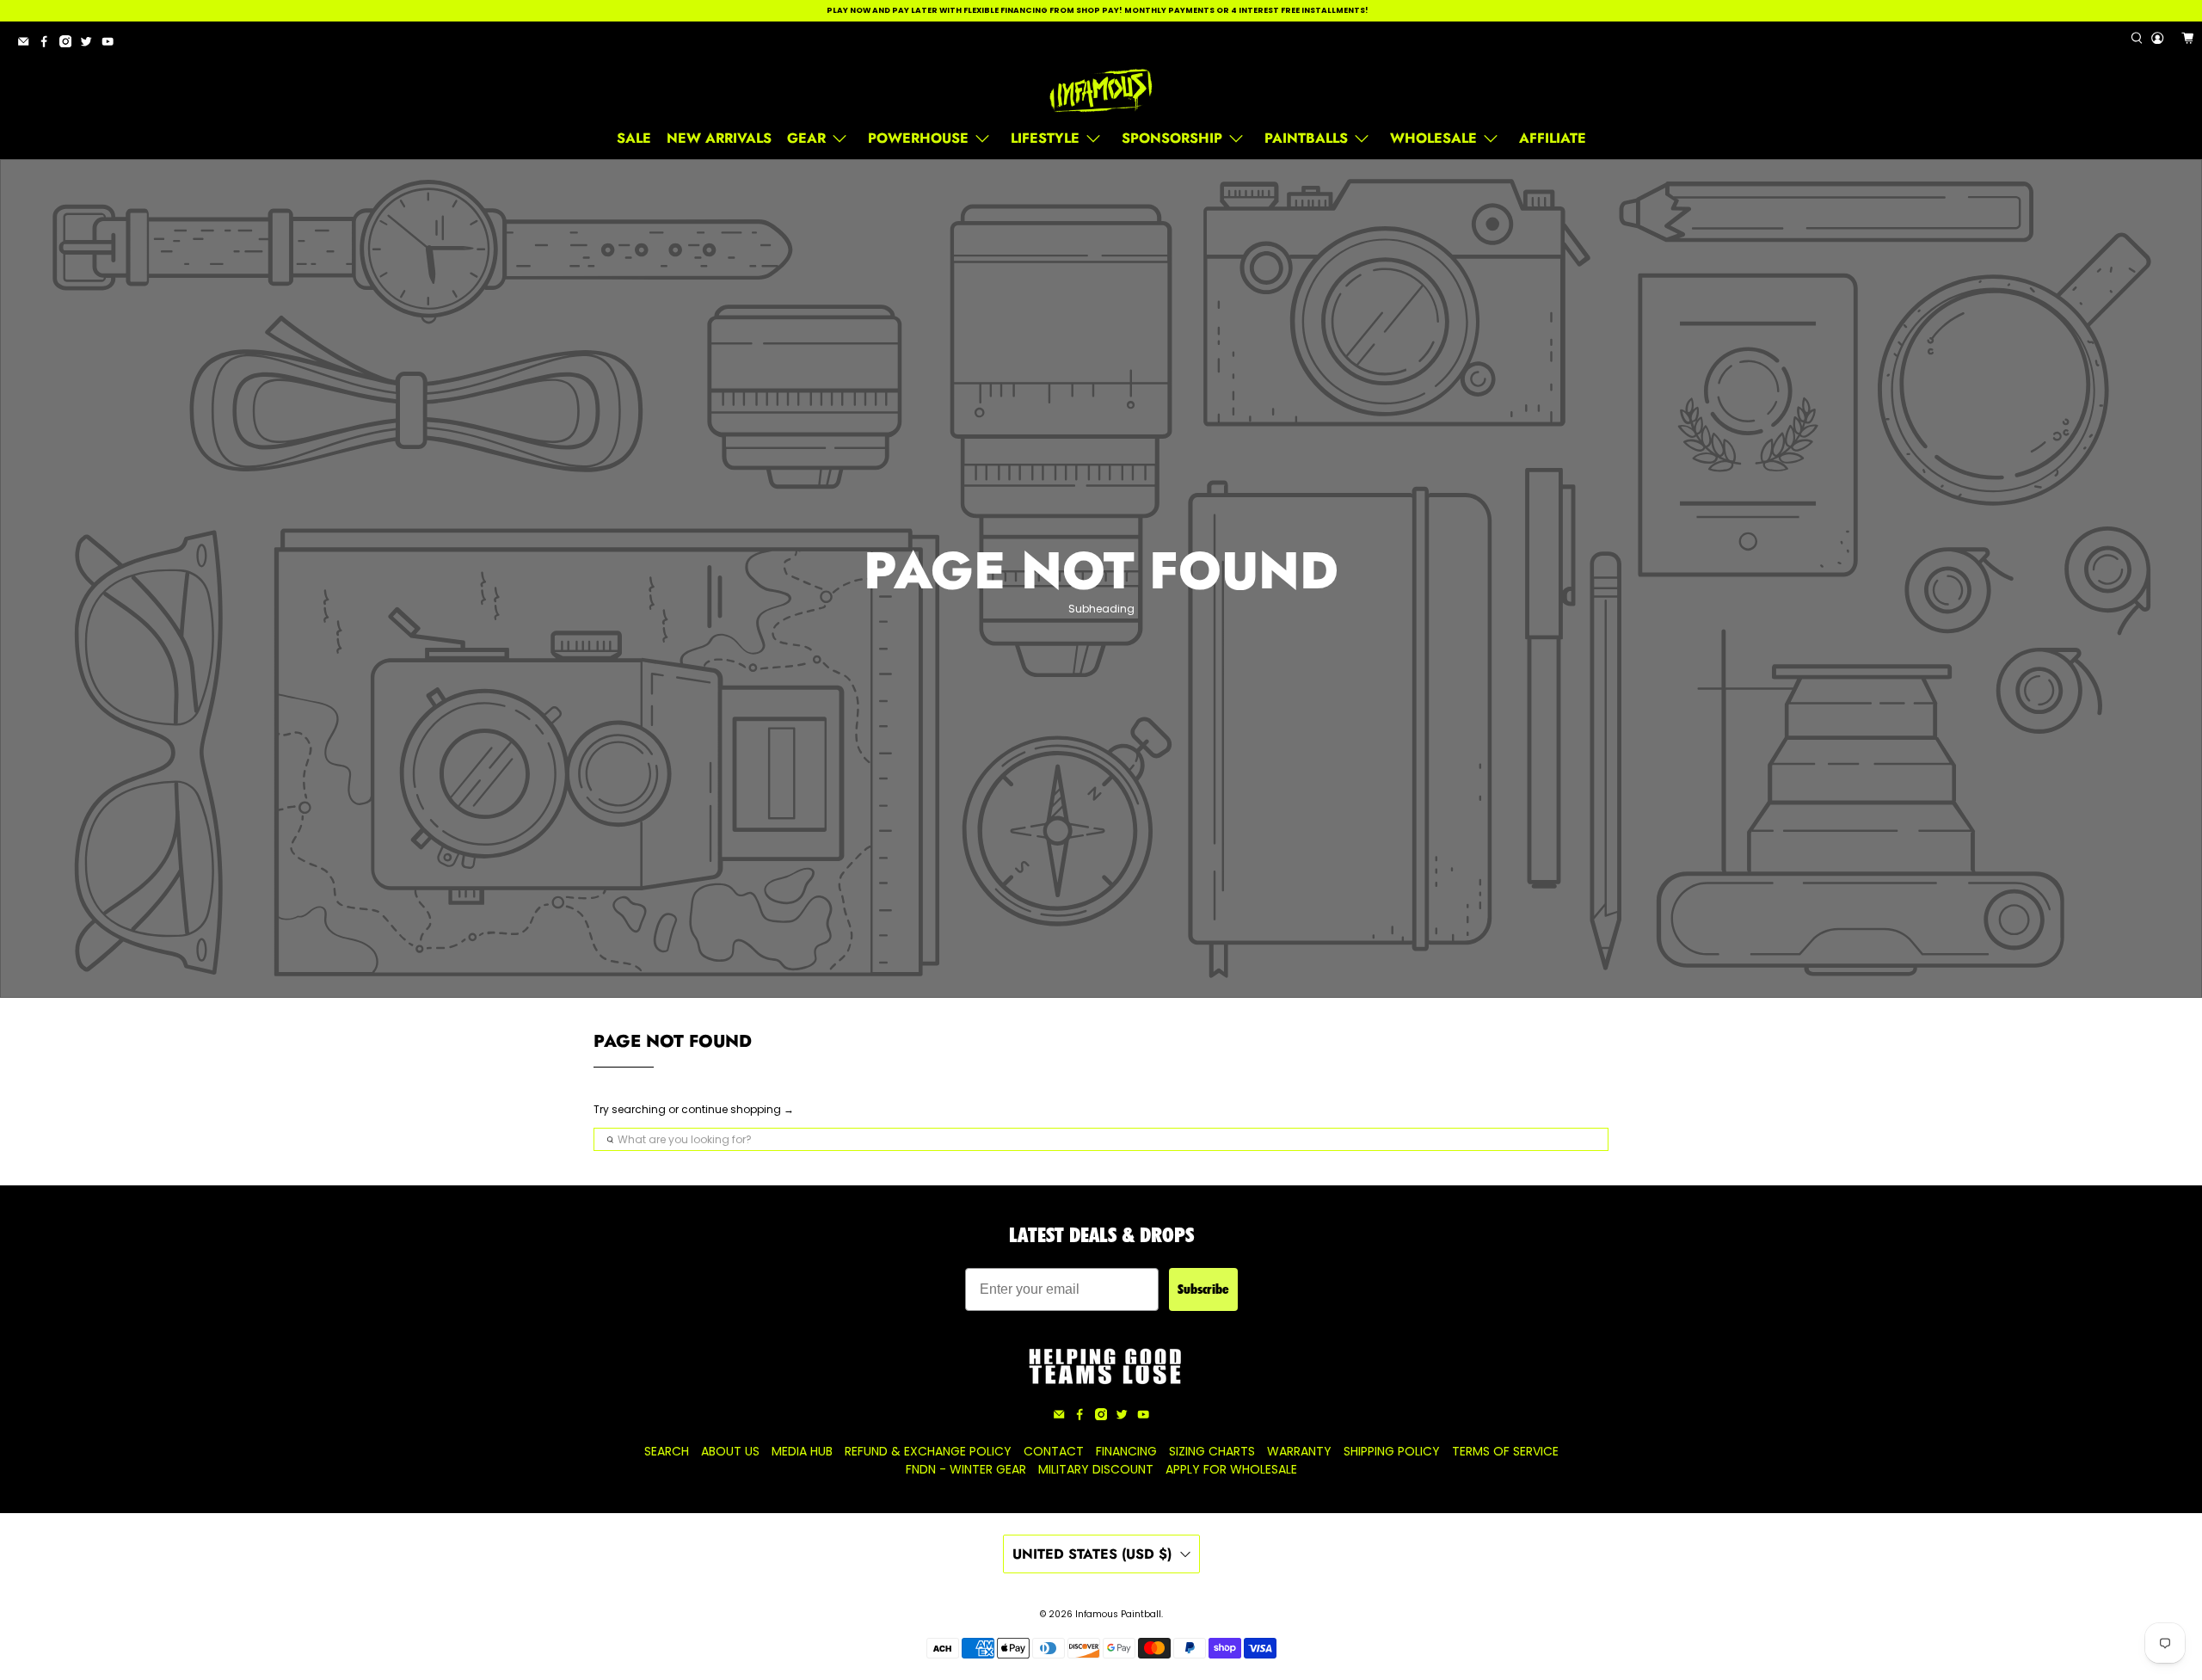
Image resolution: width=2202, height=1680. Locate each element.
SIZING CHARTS (1212, 1451)
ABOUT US (730, 1451)
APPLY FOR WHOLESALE (1231, 1469)
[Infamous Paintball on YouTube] (112, 44)
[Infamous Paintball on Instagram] (70, 44)
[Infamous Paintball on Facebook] (48, 44)
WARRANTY (1299, 1451)
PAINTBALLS (1306, 138)
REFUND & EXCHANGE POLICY (928, 1451)
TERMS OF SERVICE (1505, 1451)
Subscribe (1203, 1289)
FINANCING (1126, 1451)
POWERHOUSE (918, 138)
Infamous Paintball (1118, 1614)
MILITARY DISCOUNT (1096, 1469)
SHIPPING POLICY (1392, 1451)
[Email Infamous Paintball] (28, 44)
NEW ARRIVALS (719, 138)
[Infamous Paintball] (1101, 91)
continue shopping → (738, 1109)
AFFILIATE (1553, 138)
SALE (634, 138)
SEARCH (667, 1451)
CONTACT (1054, 1451)
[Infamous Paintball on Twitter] (90, 44)
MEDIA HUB (802, 1451)
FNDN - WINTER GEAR (966, 1469)
